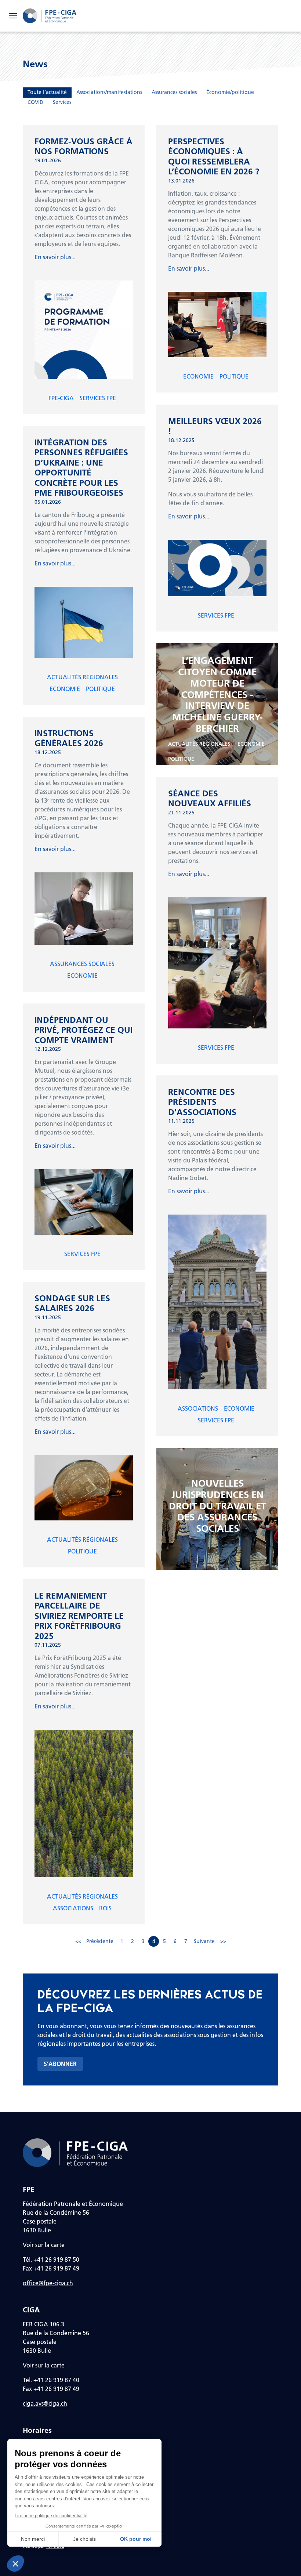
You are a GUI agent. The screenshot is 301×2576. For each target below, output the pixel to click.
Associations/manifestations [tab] (109, 92)
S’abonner (60, 2064)
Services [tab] (62, 102)
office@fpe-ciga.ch (48, 2283)
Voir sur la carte (44, 2245)
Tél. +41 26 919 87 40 (51, 2380)
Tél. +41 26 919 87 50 (51, 2259)
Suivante (204, 1941)
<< (78, 1941)
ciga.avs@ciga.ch (45, 2403)
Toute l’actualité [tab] (47, 92)
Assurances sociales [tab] (174, 92)
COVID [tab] (35, 102)
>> (223, 1941)
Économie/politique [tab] (230, 92)
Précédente (100, 1941)
